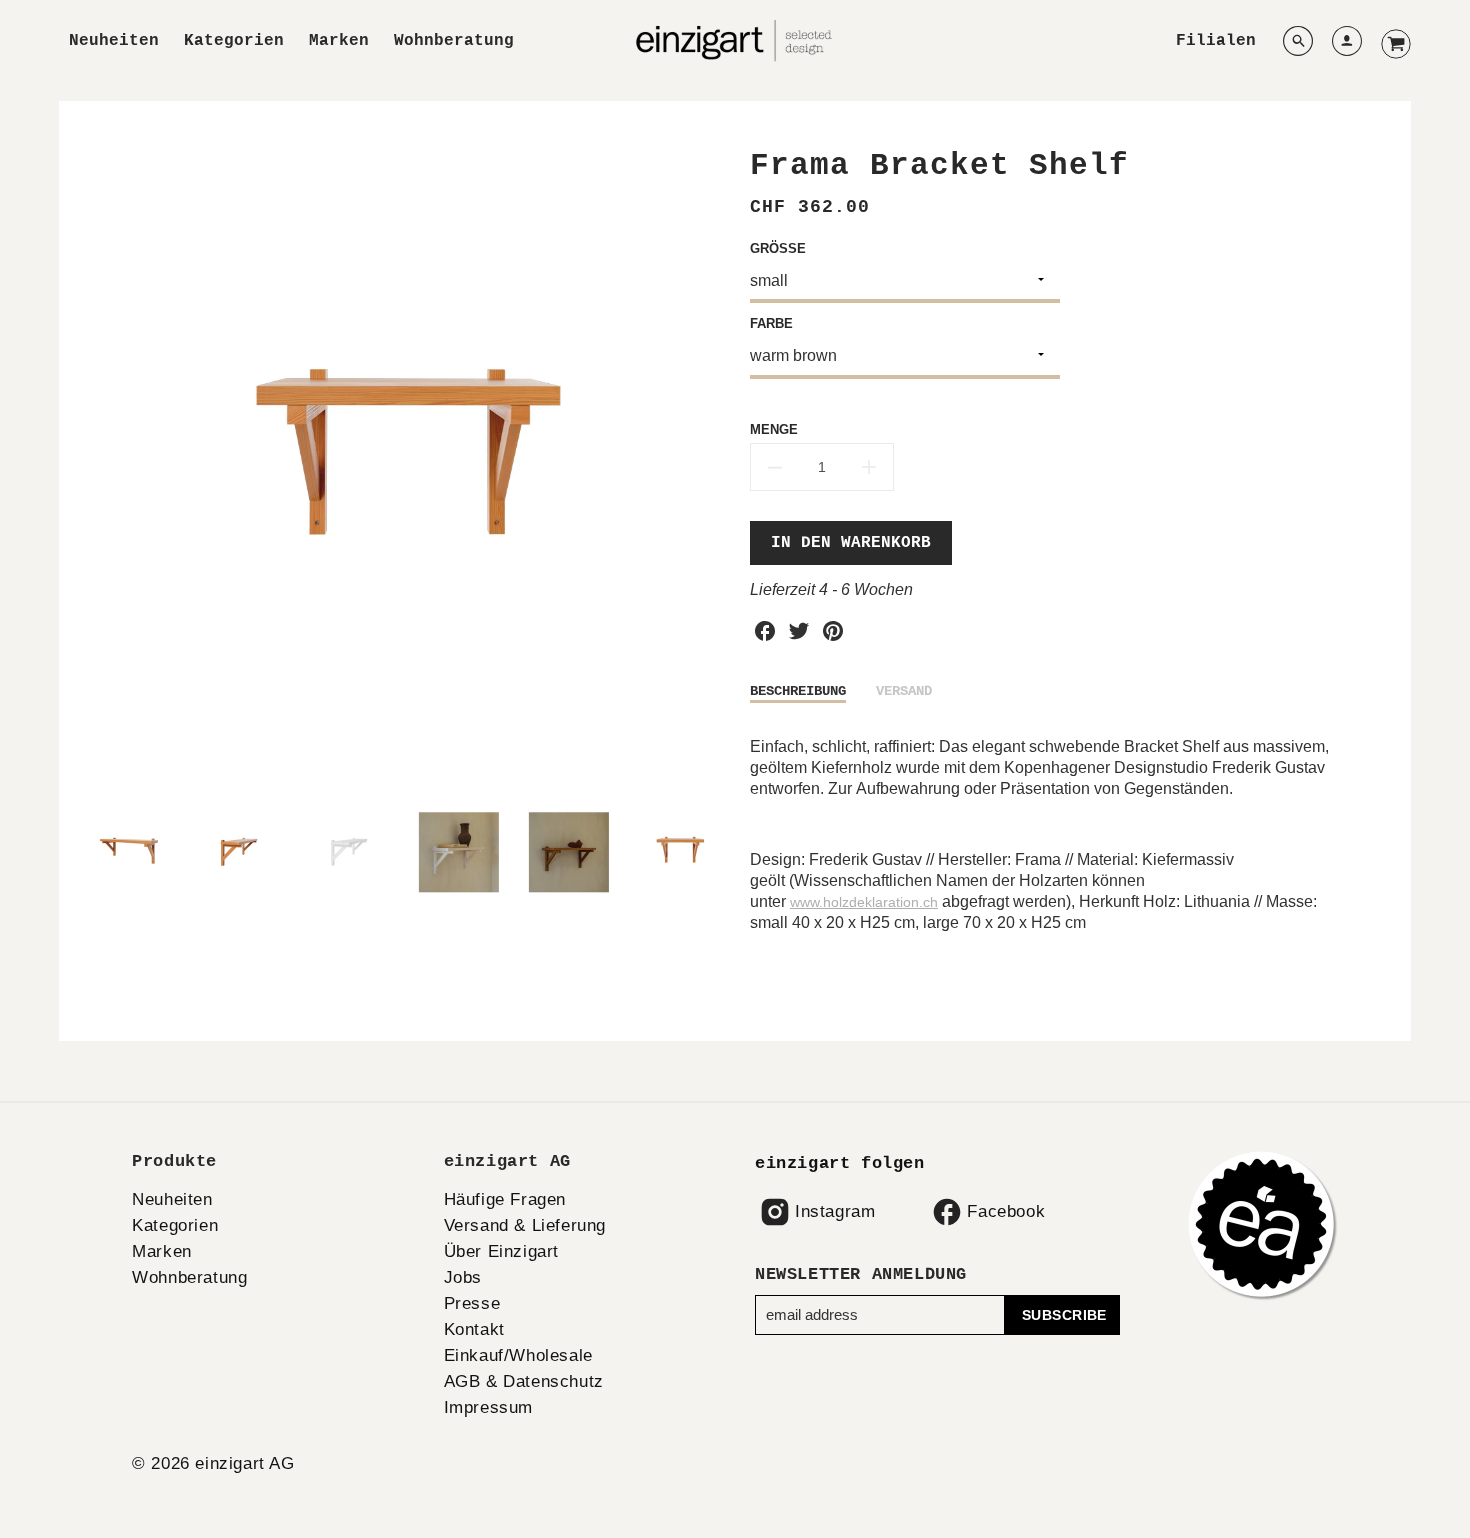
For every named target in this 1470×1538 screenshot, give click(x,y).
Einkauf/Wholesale (518, 1355)
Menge (774, 429)
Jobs (463, 1277)
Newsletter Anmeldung (861, 1274)
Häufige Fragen (505, 1199)
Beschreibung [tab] (798, 691)
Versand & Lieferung (525, 1225)
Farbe (771, 323)
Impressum (488, 1407)
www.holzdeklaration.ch (864, 902)
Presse (472, 1303)
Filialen (1216, 41)
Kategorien (234, 41)
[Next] (705, 467)
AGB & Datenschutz (524, 1381)
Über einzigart (501, 1251)
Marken (339, 41)
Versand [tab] (904, 691)
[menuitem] (114, 41)
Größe (778, 248)
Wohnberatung (454, 41)
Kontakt (474, 1329)
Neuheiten (114, 41)
